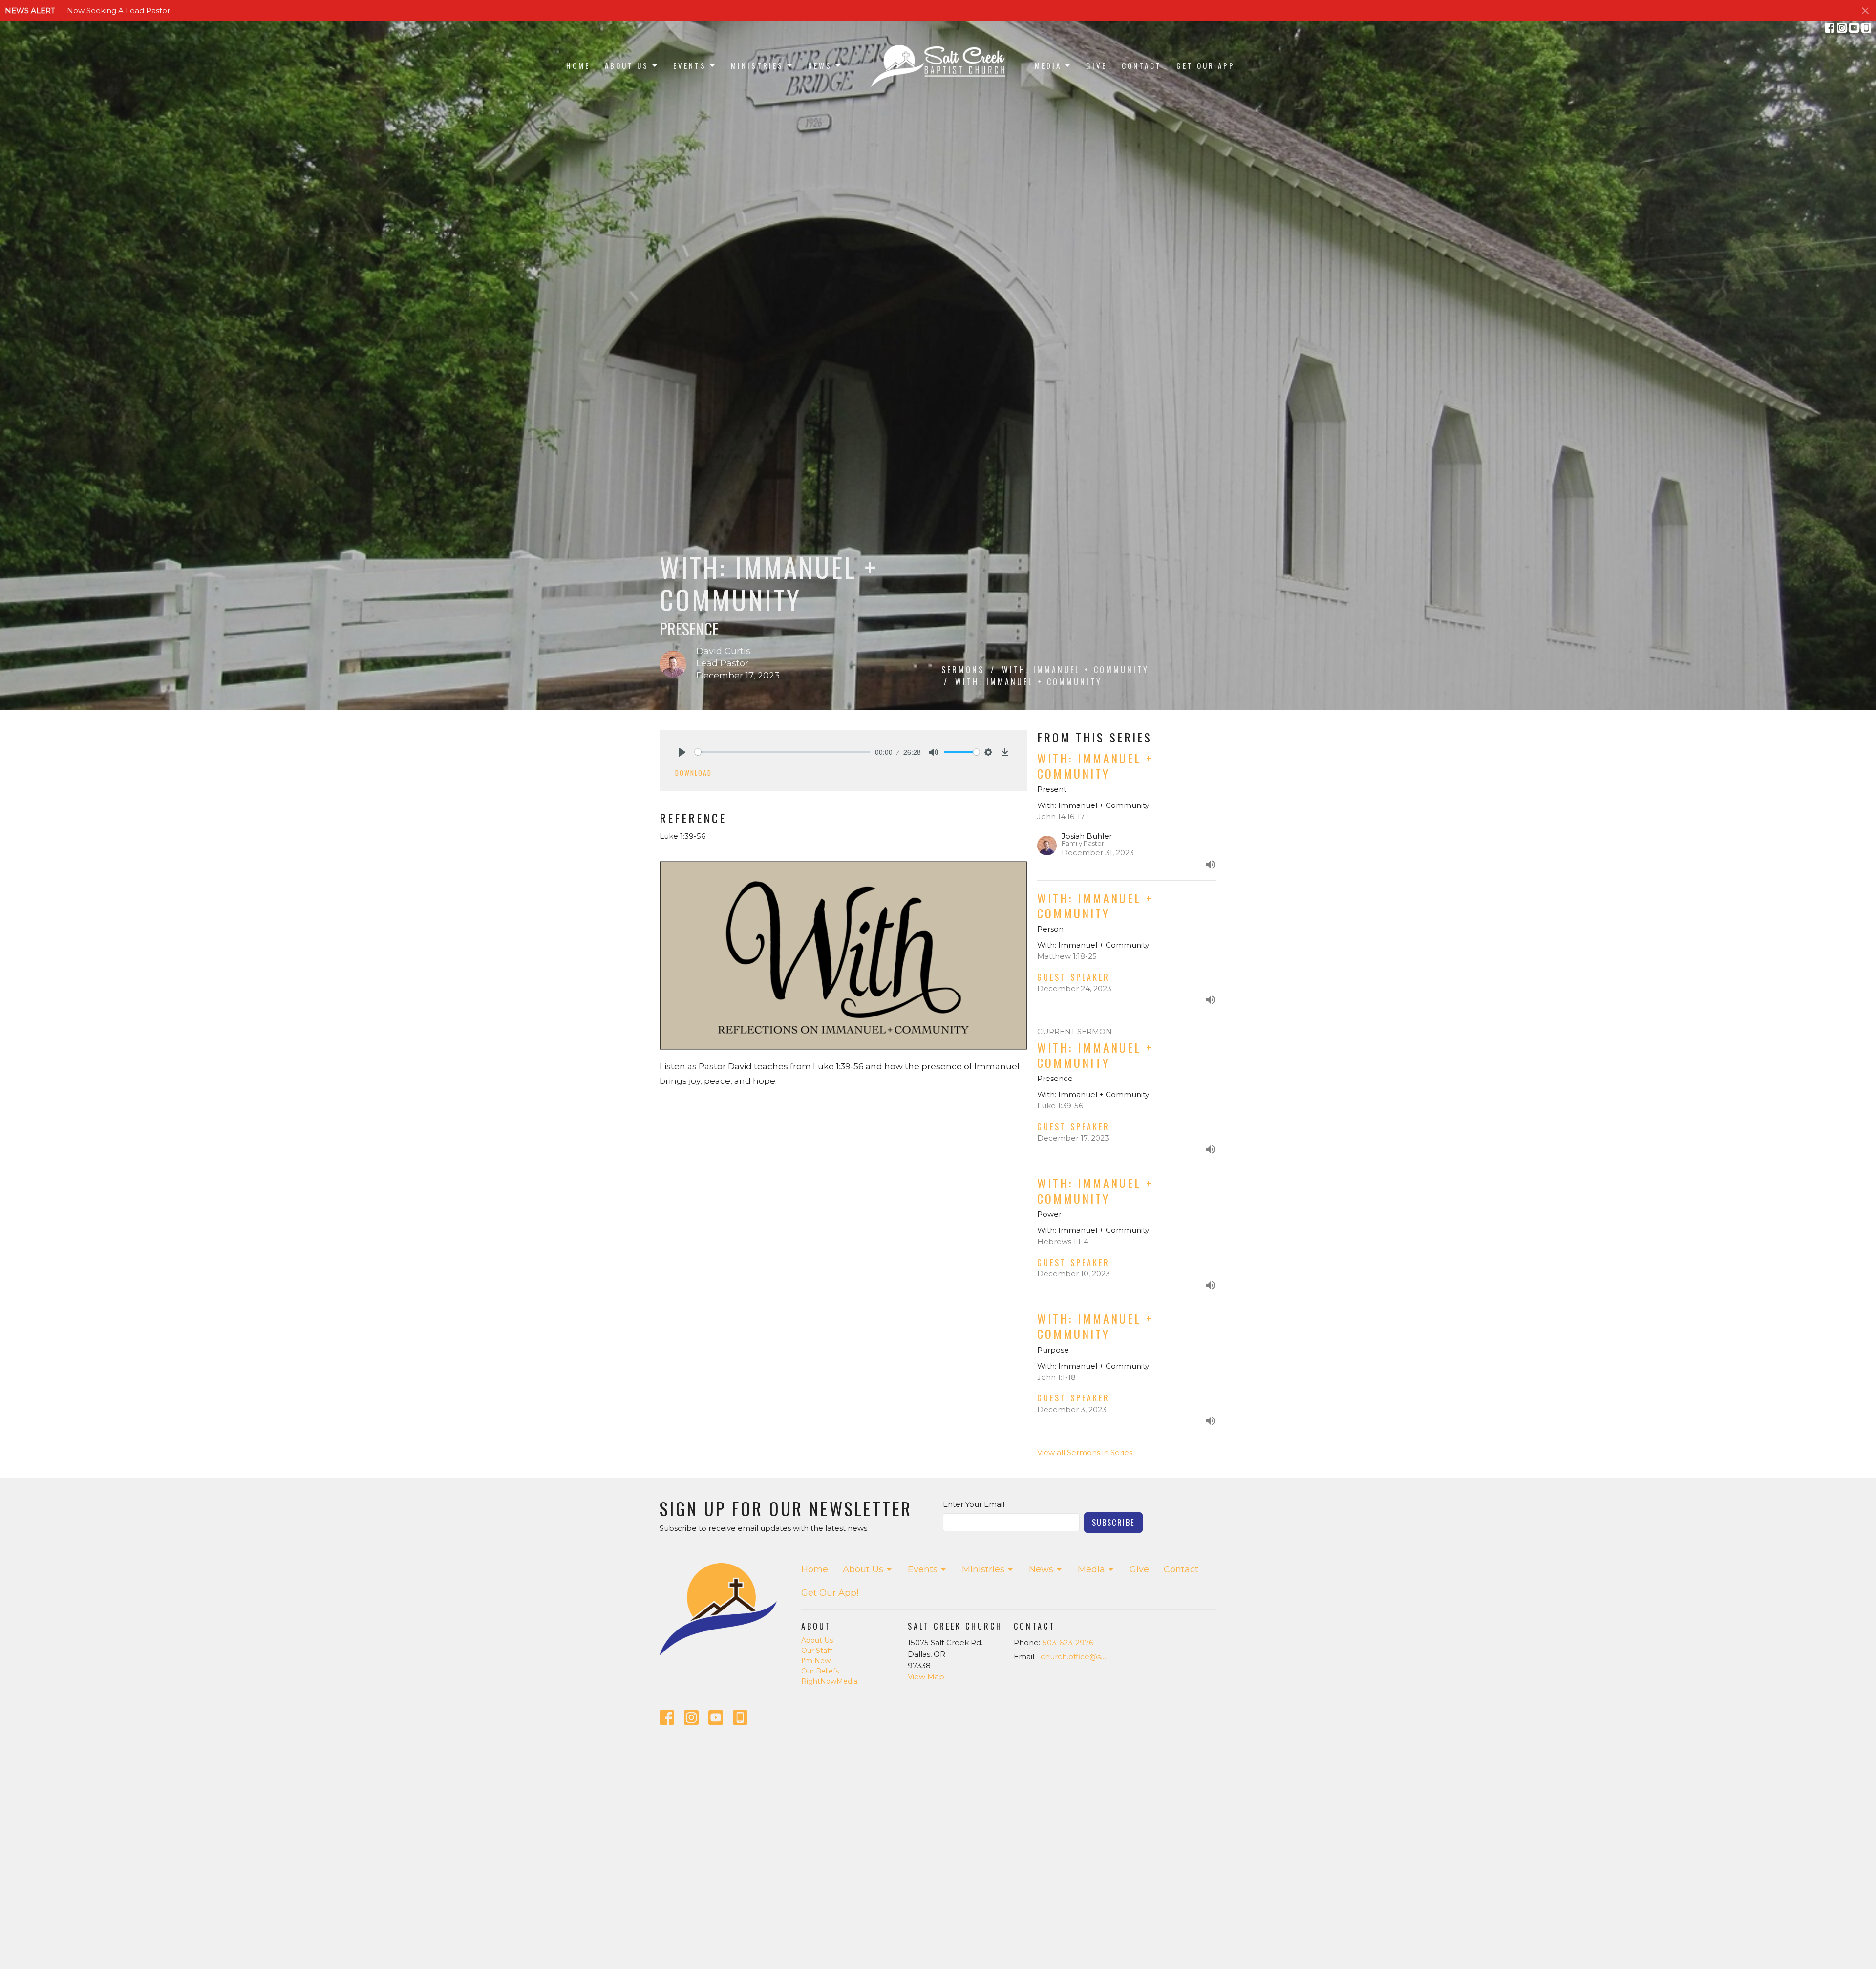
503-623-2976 (1068, 1642)
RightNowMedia (829, 1681)
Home (578, 65)
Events (690, 65)
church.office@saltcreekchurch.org (1076, 1657)
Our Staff (817, 1651)
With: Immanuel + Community (1076, 670)
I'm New (816, 1661)
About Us (627, 65)
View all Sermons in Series (1085, 1452)
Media (1048, 65)
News (820, 65)
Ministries (757, 65)
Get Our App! (1207, 65)
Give (1097, 65)
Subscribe (1113, 1522)
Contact (1142, 65)
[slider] (782, 752)
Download (693, 773)
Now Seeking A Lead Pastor (118, 11)
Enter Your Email (974, 1504)
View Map (926, 1677)
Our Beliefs (820, 1671)
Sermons (963, 670)
